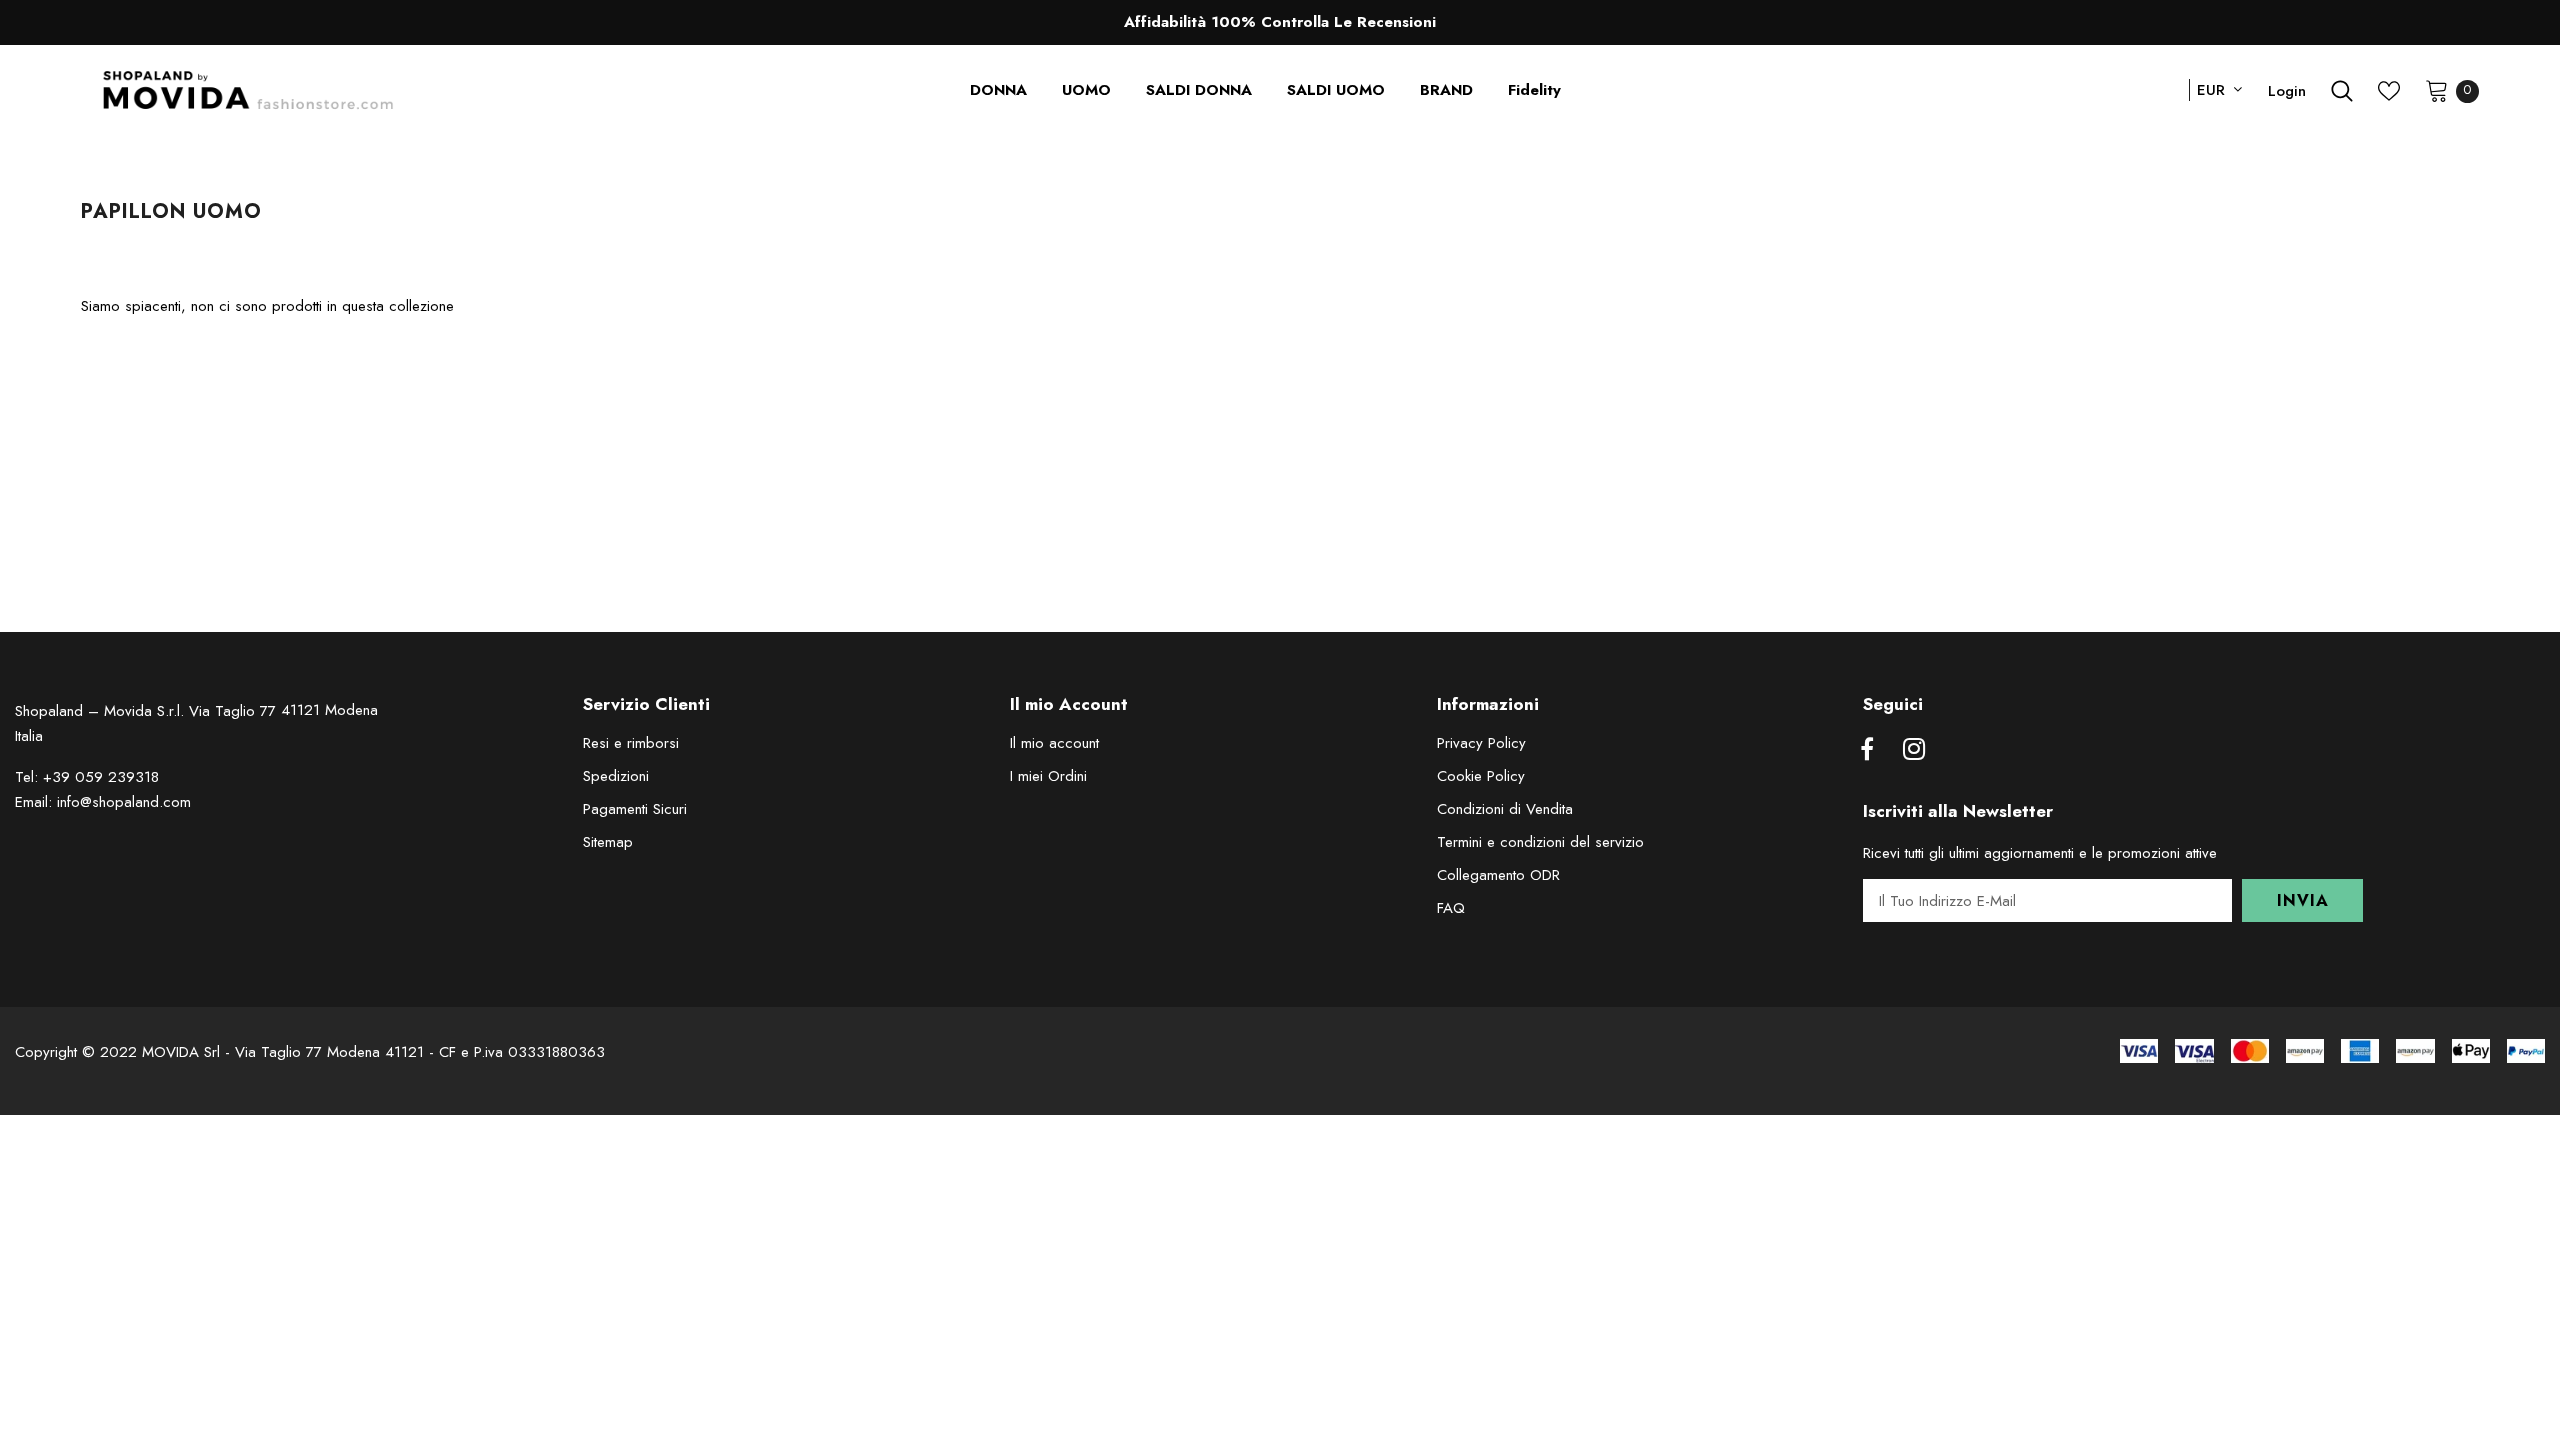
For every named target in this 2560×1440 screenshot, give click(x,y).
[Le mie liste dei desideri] (2389, 91)
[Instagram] (1914, 750)
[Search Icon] (2342, 91)
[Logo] (248, 90)
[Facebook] (1867, 750)
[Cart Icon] (2437, 90)
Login (2287, 91)
